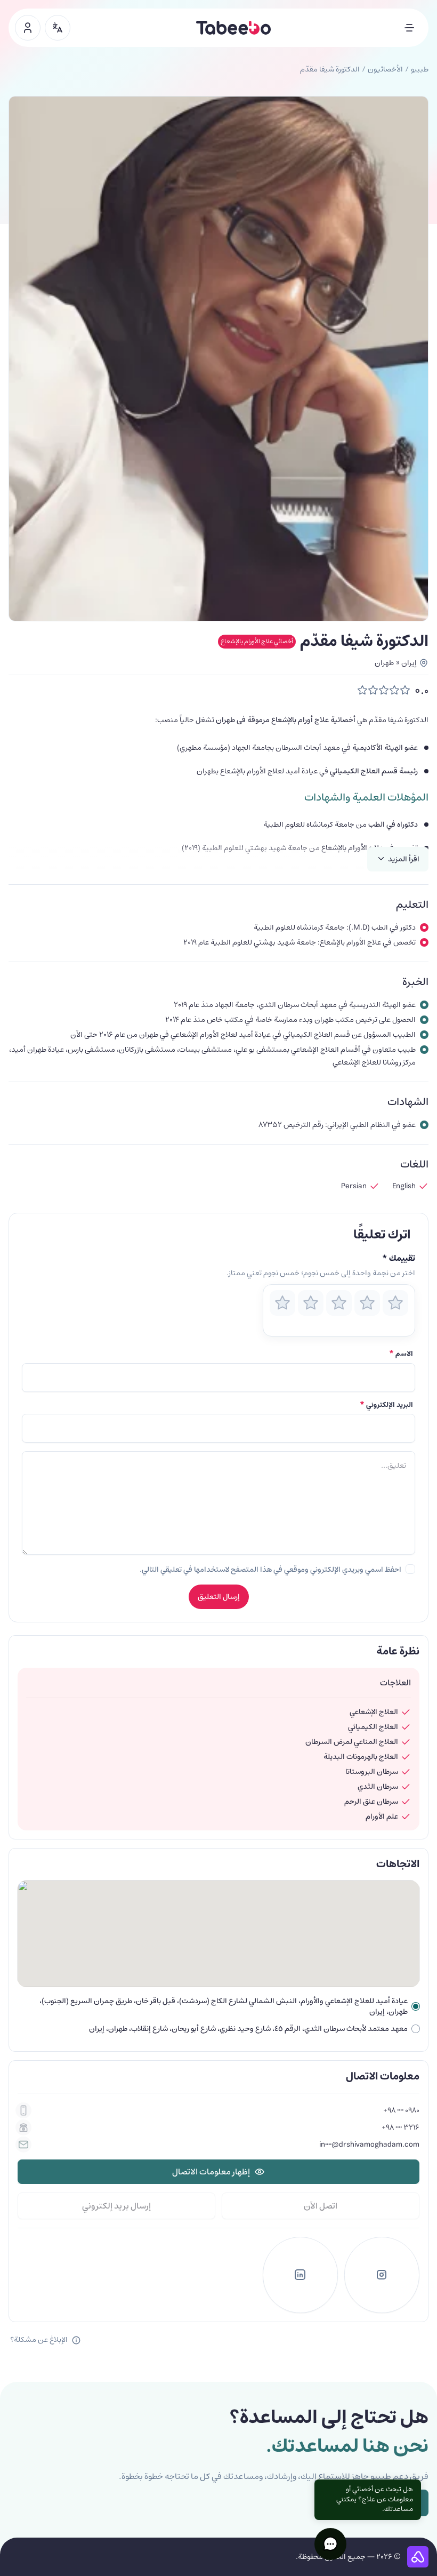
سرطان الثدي (378, 1787)
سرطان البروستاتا (372, 1772)
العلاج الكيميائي (373, 1727)
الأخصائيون (385, 69)
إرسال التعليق (219, 1597)
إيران (409, 663)
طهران (384, 663)
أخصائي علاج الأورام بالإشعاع (257, 641)
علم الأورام (382, 1817)
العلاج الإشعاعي (374, 1712)
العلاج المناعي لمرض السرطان (352, 1742)
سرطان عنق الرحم (371, 1802)
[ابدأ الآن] (28, 28)
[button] (330, 2544)
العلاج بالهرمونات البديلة (361, 1757)
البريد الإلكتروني (386, 1405)
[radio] (282, 1303)
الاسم (401, 1354)
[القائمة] (409, 28)
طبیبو (420, 69)
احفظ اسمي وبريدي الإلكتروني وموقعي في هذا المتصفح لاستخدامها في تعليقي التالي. (270, 1570)
